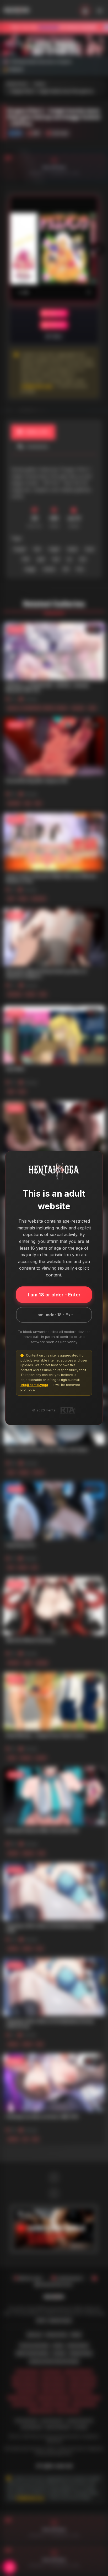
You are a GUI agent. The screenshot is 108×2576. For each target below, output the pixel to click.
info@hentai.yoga (34, 1385)
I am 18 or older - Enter (54, 1295)
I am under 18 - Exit (54, 1315)
